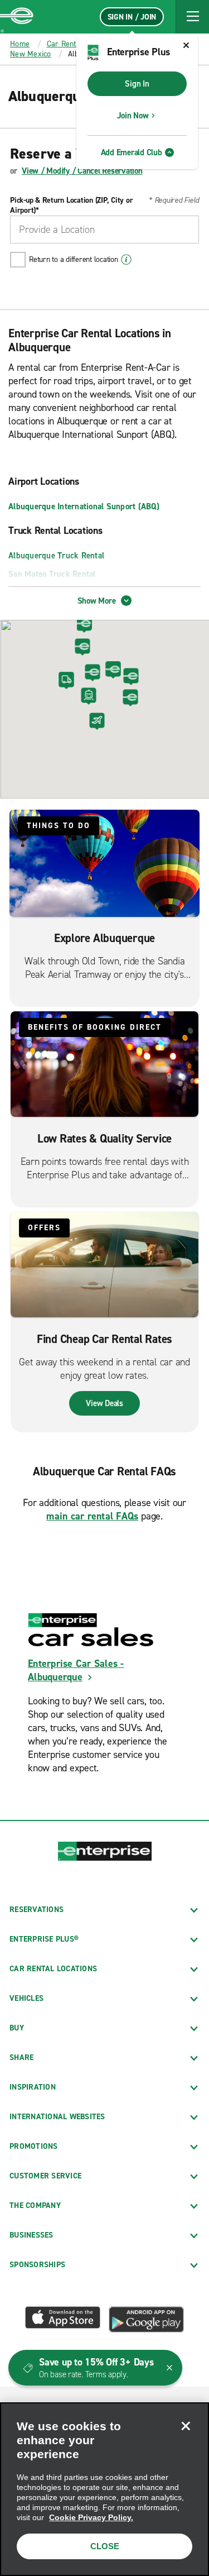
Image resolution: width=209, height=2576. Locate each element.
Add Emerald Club (132, 152)
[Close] (186, 2426)
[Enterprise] (17, 17)
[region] (104, 2489)
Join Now (133, 116)
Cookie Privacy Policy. (91, 2517)
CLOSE (105, 2546)
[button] (192, 17)
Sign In (137, 84)
